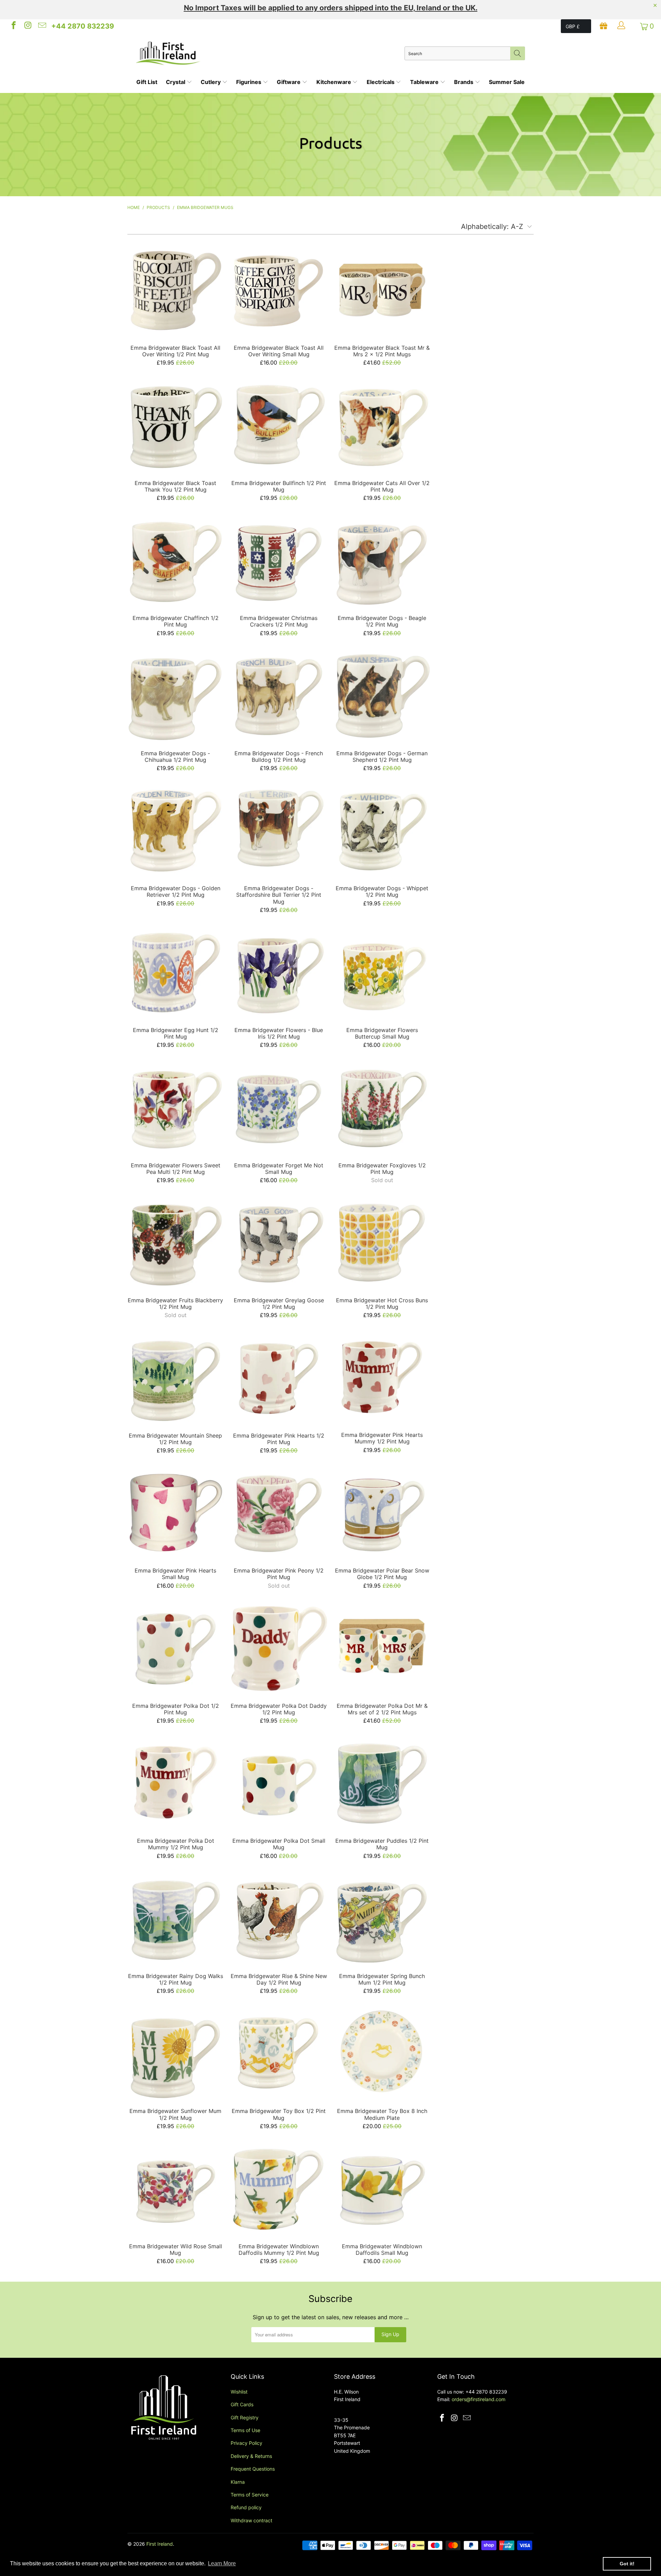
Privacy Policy (246, 2443)
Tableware (425, 82)
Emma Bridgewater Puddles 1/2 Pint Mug (382, 1783)
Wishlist (239, 2392)
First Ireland (160, 2544)
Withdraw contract (251, 2520)
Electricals (381, 82)
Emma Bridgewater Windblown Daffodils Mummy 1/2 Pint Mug (279, 2188)
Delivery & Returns (251, 2456)
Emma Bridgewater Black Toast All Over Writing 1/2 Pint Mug (176, 290)
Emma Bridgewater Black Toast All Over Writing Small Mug (279, 290)
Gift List (147, 82)
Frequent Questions (253, 2469)
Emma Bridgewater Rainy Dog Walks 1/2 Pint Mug (176, 1918)
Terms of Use (245, 2430)
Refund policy (246, 2507)
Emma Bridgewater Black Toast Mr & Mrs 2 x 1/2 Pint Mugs (382, 290)
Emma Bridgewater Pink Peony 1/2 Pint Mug (279, 1512)
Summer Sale (507, 82)
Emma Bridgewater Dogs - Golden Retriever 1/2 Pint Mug (176, 830)
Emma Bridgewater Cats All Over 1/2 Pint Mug (382, 425)
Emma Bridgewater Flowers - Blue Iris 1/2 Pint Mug (279, 972)
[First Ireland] (270, 53)
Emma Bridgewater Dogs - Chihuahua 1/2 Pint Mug (176, 695)
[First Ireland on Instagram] (27, 26)
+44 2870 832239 (83, 26)
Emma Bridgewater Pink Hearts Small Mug (176, 1512)
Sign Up (390, 2334)
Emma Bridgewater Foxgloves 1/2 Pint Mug (382, 1107)
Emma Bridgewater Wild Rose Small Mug (176, 2188)
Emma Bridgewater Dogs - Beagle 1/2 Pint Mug (382, 560)
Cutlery (211, 82)
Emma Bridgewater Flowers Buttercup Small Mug (382, 972)
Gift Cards (242, 2404)
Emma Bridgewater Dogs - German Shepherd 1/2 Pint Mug (382, 695)
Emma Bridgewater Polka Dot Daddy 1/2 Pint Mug (279, 1648)
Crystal (176, 82)
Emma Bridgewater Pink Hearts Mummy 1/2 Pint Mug (382, 1377)
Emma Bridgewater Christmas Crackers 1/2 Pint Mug (279, 560)
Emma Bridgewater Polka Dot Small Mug (279, 1783)
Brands (464, 82)
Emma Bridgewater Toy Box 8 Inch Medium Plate (382, 2053)
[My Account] (622, 26)
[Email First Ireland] (42, 26)
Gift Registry (245, 2417)
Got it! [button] (627, 2564)
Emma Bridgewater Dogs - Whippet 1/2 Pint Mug (382, 830)
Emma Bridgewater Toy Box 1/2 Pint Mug (279, 2053)
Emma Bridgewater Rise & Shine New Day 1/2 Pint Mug (279, 1918)
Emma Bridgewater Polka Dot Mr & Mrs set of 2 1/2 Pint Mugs (382, 1648)
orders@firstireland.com (479, 2399)
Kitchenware (334, 82)
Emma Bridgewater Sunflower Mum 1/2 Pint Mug (176, 2053)
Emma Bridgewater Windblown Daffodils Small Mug (382, 2188)
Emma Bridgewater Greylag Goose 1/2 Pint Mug (279, 1242)
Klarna (238, 2482)
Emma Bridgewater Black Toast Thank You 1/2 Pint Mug (176, 425)
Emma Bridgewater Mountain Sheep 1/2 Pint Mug (176, 1377)
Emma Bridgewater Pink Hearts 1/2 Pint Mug (279, 1377)
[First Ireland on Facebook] (13, 26)
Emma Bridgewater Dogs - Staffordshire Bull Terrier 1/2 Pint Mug (279, 830)
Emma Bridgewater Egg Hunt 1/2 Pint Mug (176, 972)
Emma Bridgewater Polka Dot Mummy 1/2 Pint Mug (176, 1783)
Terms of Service (250, 2495)
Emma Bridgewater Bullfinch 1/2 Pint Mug (279, 425)
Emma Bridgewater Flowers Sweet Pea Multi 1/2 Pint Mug (176, 1107)
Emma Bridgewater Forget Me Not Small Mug (279, 1107)
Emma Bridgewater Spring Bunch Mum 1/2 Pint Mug (382, 1918)
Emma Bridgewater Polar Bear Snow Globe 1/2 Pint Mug (382, 1512)
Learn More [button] (222, 2563)
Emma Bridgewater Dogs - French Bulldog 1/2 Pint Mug (279, 695)
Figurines (249, 82)
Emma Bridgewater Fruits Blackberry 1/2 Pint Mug (176, 1242)
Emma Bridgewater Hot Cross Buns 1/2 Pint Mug (382, 1242)
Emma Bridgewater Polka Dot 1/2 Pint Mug (176, 1648)
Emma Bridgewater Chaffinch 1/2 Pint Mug (176, 560)
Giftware (289, 82)
